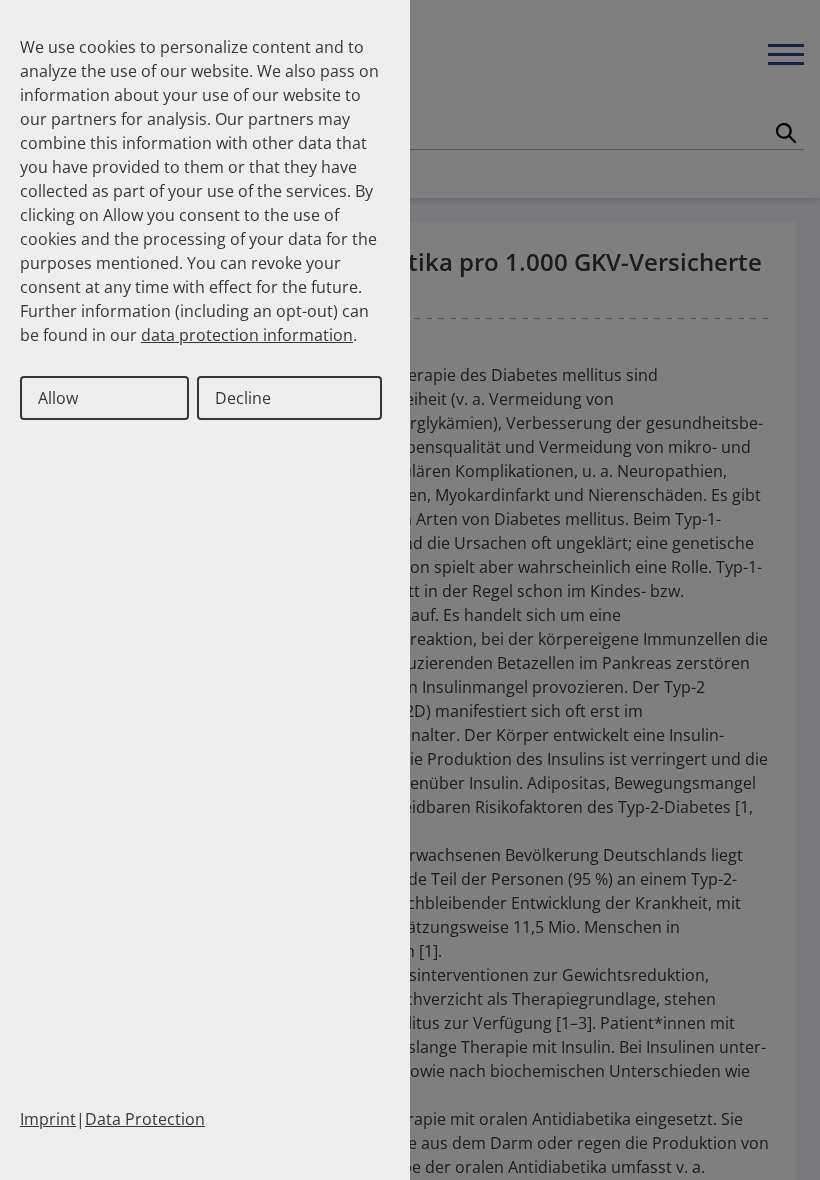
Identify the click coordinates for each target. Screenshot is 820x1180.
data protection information (247, 335)
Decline (243, 398)
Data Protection (145, 1119)
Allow (58, 398)
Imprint (48, 1119)
